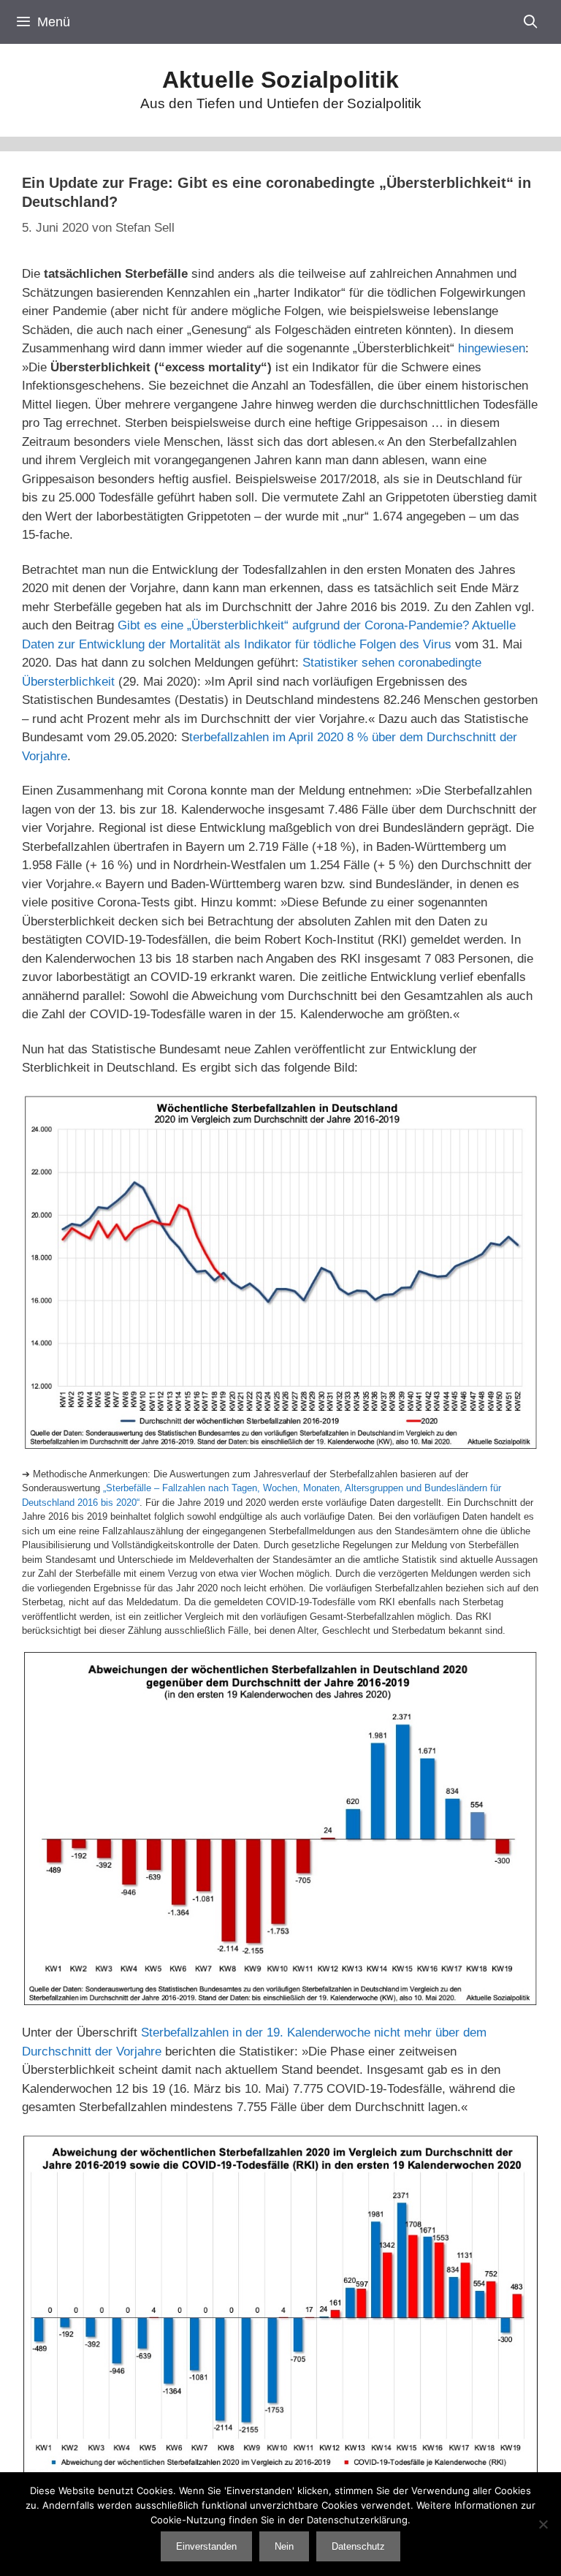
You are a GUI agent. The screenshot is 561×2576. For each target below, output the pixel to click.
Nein (284, 2546)
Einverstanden (206, 2546)
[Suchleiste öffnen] (531, 22)
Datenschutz (358, 2546)
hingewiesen (492, 348)
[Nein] (543, 2524)
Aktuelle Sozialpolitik (280, 80)
